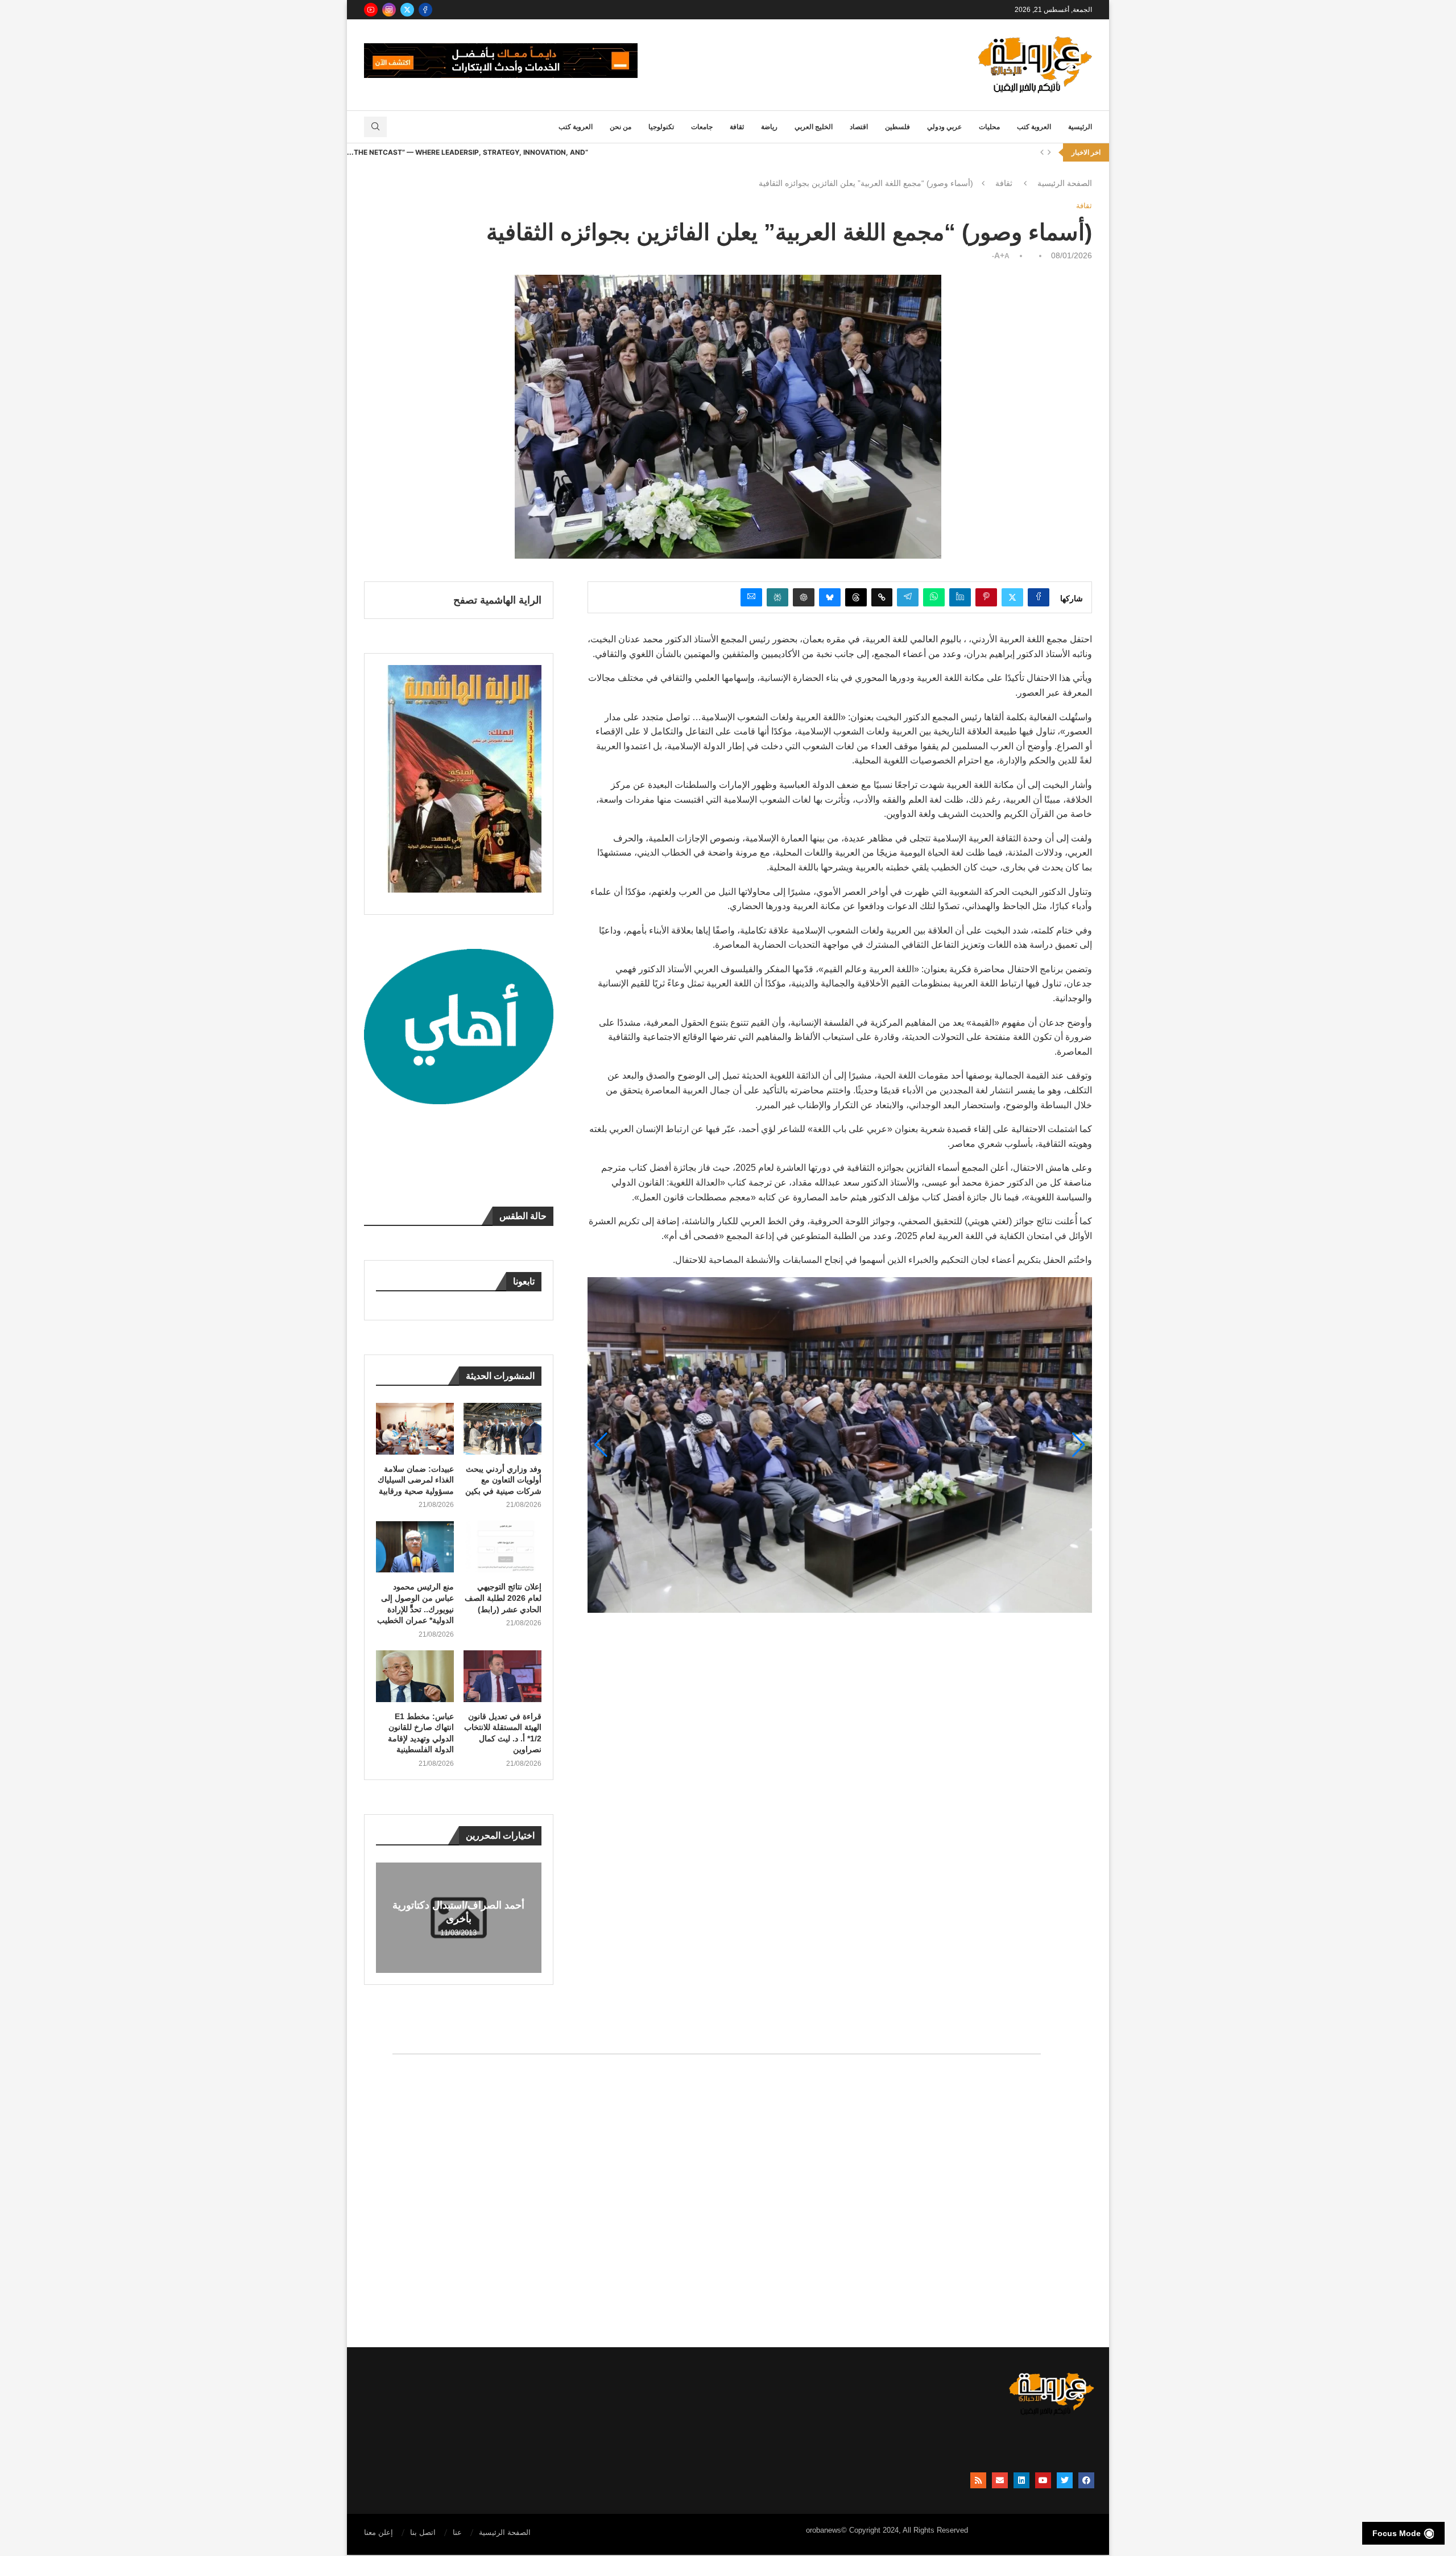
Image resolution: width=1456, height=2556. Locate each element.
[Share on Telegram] (908, 597)
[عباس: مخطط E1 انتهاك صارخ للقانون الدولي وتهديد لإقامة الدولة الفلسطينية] (415, 1676)
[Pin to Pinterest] (986, 597)
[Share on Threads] (856, 597)
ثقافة (737, 127)
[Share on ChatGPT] (804, 597)
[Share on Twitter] (1012, 597)
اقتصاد (859, 127)
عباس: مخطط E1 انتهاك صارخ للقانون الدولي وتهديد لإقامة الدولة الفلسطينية (421, 1733)
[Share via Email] (751, 597)
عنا (457, 2532)
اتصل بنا (423, 2532)
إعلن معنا (379, 2532)
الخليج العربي (814, 127)
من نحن (621, 127)
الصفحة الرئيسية (1065, 183)
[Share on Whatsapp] (934, 597)
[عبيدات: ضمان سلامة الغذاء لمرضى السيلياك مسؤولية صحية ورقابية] (415, 1429)
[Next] (1049, 152)
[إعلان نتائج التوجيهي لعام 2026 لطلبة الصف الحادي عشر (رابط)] (502, 1547)
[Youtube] (371, 10)
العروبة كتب (1034, 127)
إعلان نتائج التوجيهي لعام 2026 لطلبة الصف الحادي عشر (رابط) (503, 1598)
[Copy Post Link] (882, 597)
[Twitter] (407, 10)
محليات (989, 127)
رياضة (769, 127)
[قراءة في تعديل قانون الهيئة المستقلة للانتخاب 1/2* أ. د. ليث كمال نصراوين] (502, 1676)
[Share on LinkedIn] (960, 597)
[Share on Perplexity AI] (777, 597)
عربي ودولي (944, 127)
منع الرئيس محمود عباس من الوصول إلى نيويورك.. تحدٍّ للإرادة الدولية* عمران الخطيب (415, 1603)
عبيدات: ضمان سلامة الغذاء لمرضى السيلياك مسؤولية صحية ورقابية (416, 1480)
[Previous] (1042, 152)
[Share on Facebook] (1039, 597)
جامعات (702, 127)
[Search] (375, 127)
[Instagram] (389, 10)
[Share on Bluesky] (830, 597)
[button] (1079, 1445)
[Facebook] (425, 10)
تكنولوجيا (661, 127)
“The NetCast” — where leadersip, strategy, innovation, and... (468, 152)
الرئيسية (1080, 127)
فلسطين (897, 127)
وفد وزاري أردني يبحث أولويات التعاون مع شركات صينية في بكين (503, 1480)
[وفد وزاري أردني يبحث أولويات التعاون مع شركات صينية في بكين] (502, 1429)
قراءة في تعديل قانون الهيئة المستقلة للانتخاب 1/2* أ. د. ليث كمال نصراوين (503, 1733)
